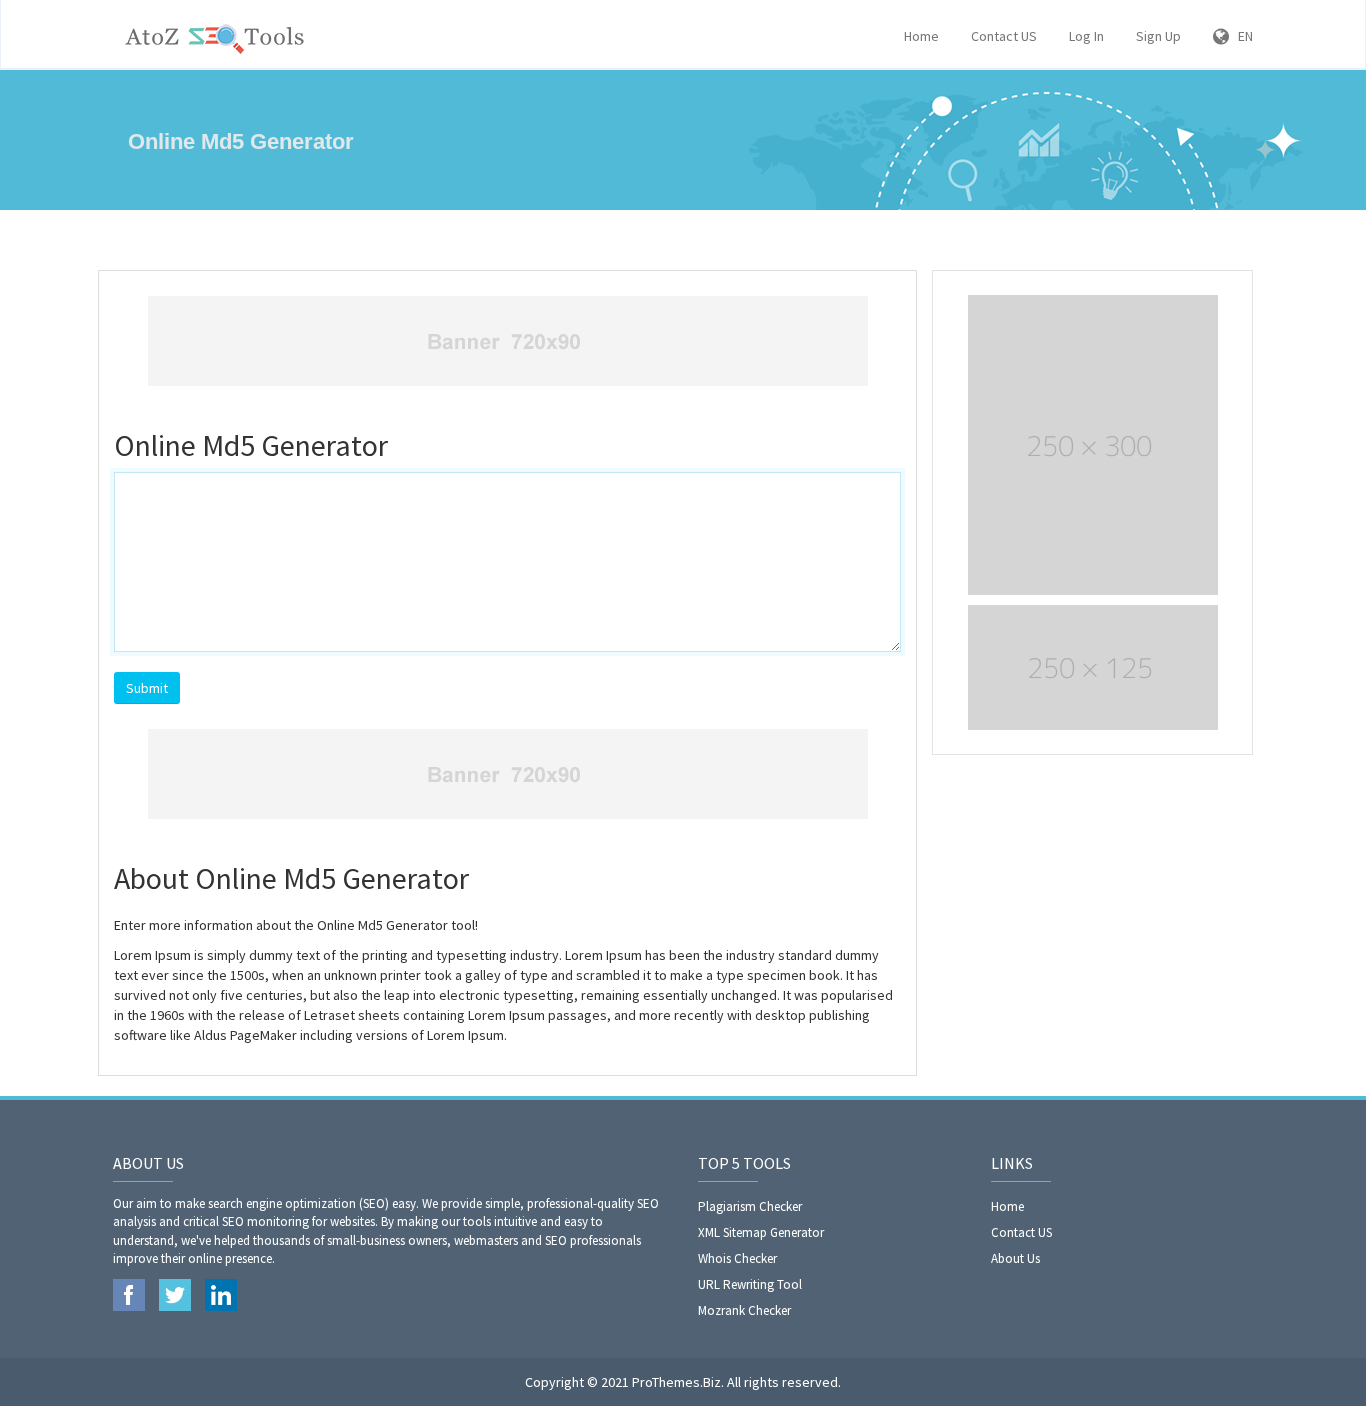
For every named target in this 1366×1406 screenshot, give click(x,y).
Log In (1086, 36)
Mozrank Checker (744, 1310)
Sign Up (1158, 36)
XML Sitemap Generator (761, 1232)
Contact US (1004, 36)
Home (921, 36)
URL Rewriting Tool (750, 1284)
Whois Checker (737, 1258)
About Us (1015, 1258)
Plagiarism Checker (750, 1206)
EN (1241, 36)
